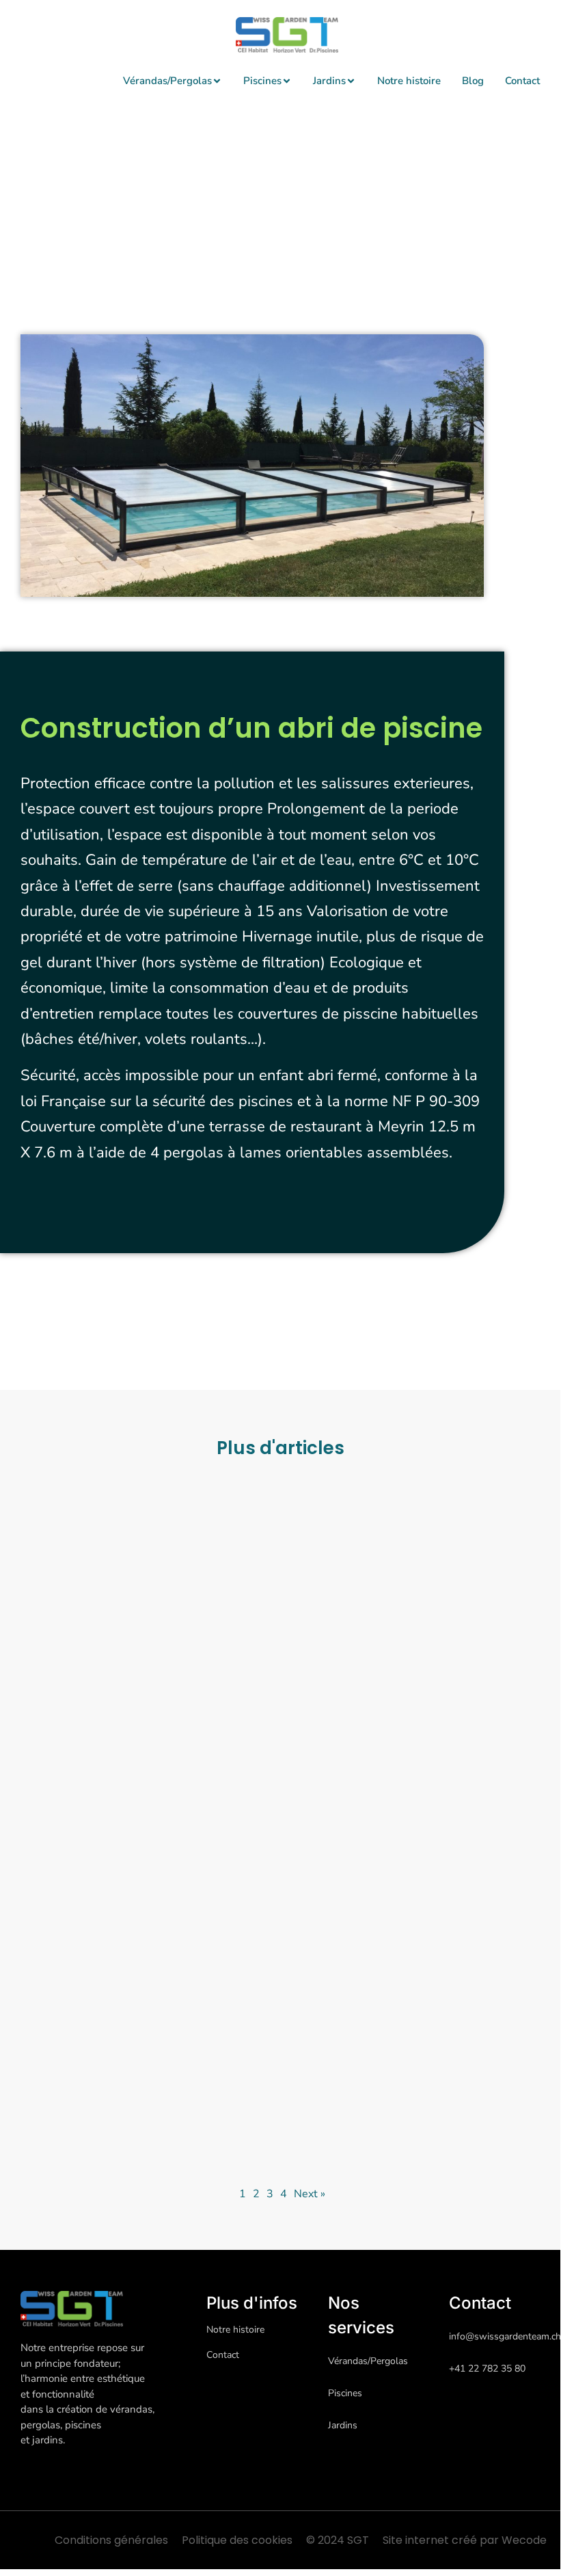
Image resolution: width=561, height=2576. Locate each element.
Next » (310, 2194)
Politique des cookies (237, 2540)
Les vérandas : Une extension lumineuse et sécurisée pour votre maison (402, 1695)
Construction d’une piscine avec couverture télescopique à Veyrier (141, 2032)
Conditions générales (111, 2540)
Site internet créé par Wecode (465, 2540)
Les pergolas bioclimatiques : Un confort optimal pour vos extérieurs (141, 1695)
